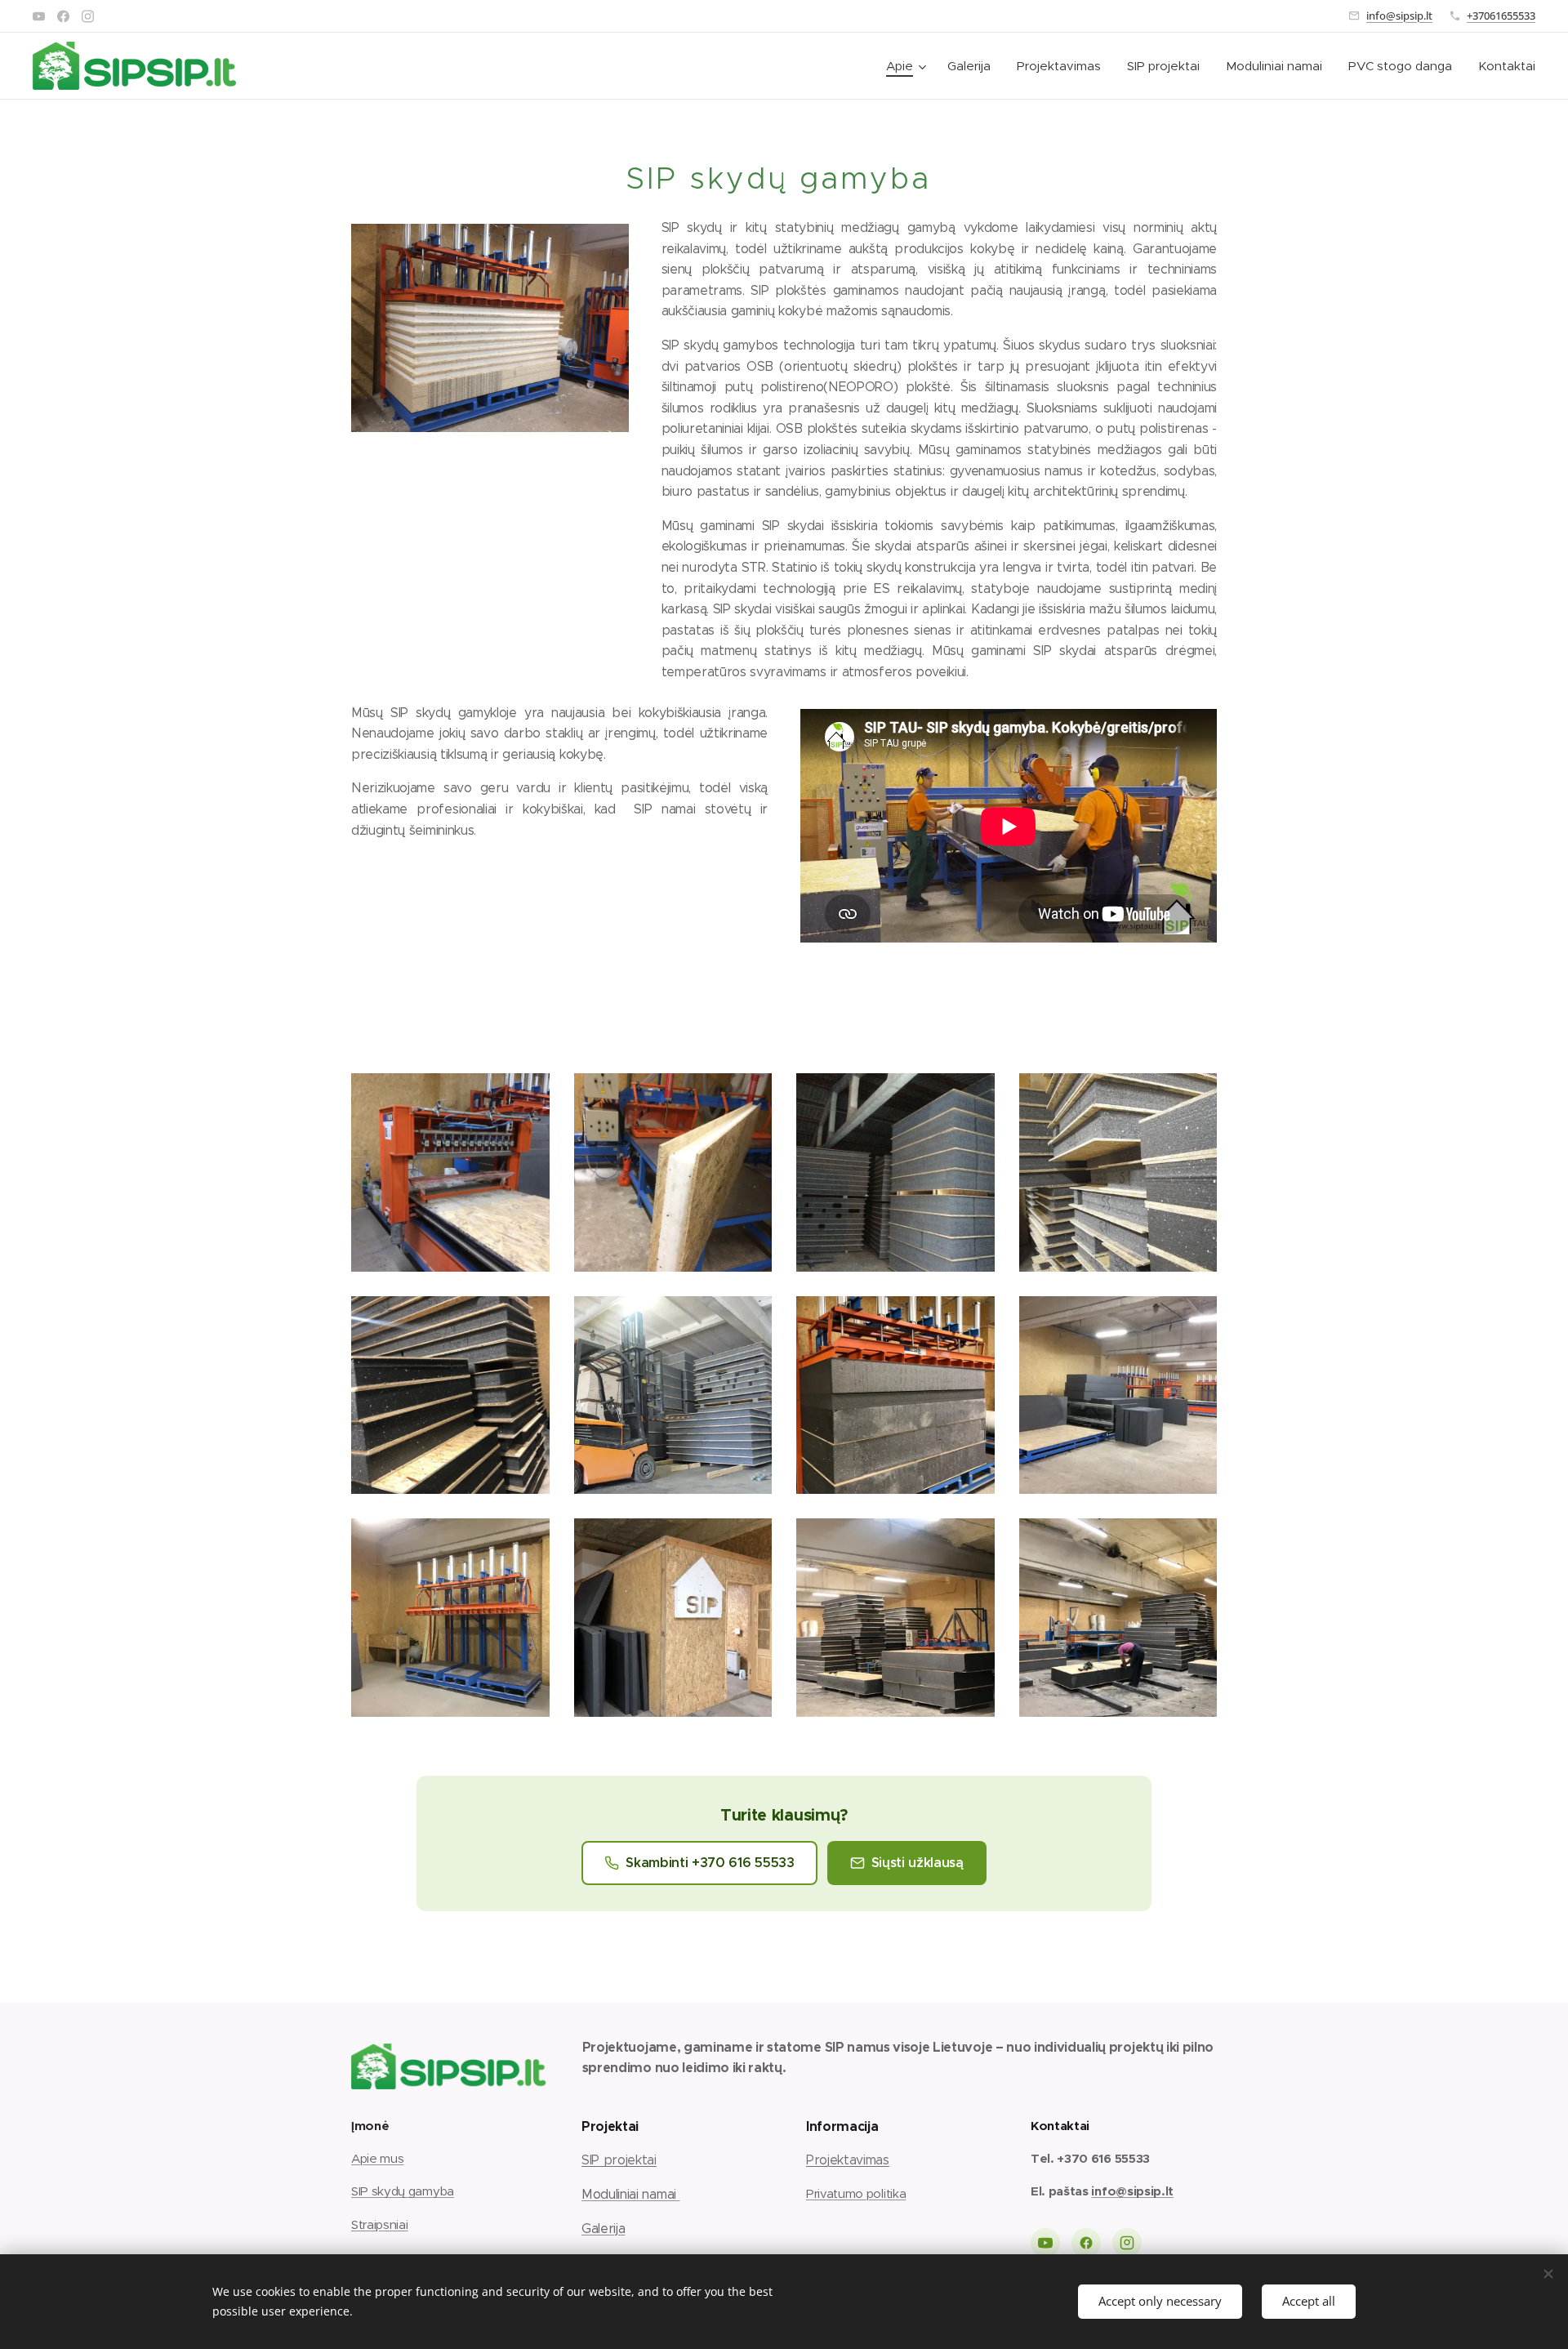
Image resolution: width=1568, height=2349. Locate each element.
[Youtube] (39, 16)
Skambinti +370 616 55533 (710, 1863)
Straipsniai (379, 2224)
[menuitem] (908, 66)
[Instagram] (88, 16)
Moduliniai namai (631, 2194)
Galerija (603, 2229)
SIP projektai (619, 2160)
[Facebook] (63, 16)
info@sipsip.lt (1399, 16)
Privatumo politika (856, 2193)
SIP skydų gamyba (403, 2191)
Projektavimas (848, 2160)
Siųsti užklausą (918, 1863)
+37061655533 (1501, 16)
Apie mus (377, 2158)
